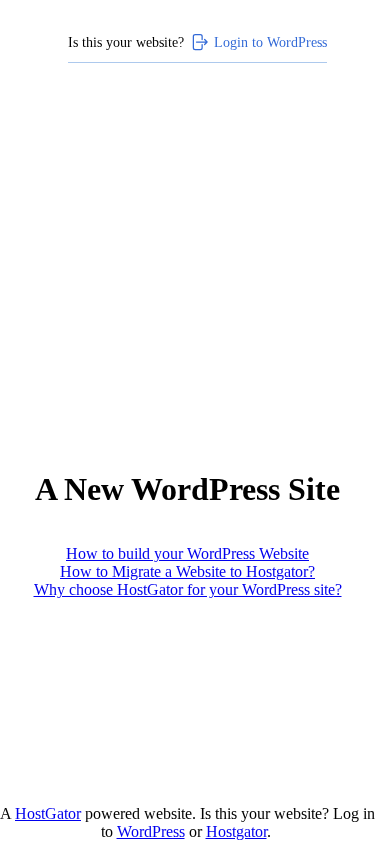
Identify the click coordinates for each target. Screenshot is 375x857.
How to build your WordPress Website (187, 553)
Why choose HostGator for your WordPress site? (188, 589)
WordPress (151, 831)
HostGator (48, 813)
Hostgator (236, 831)
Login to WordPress (270, 42)
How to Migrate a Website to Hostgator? (187, 571)
